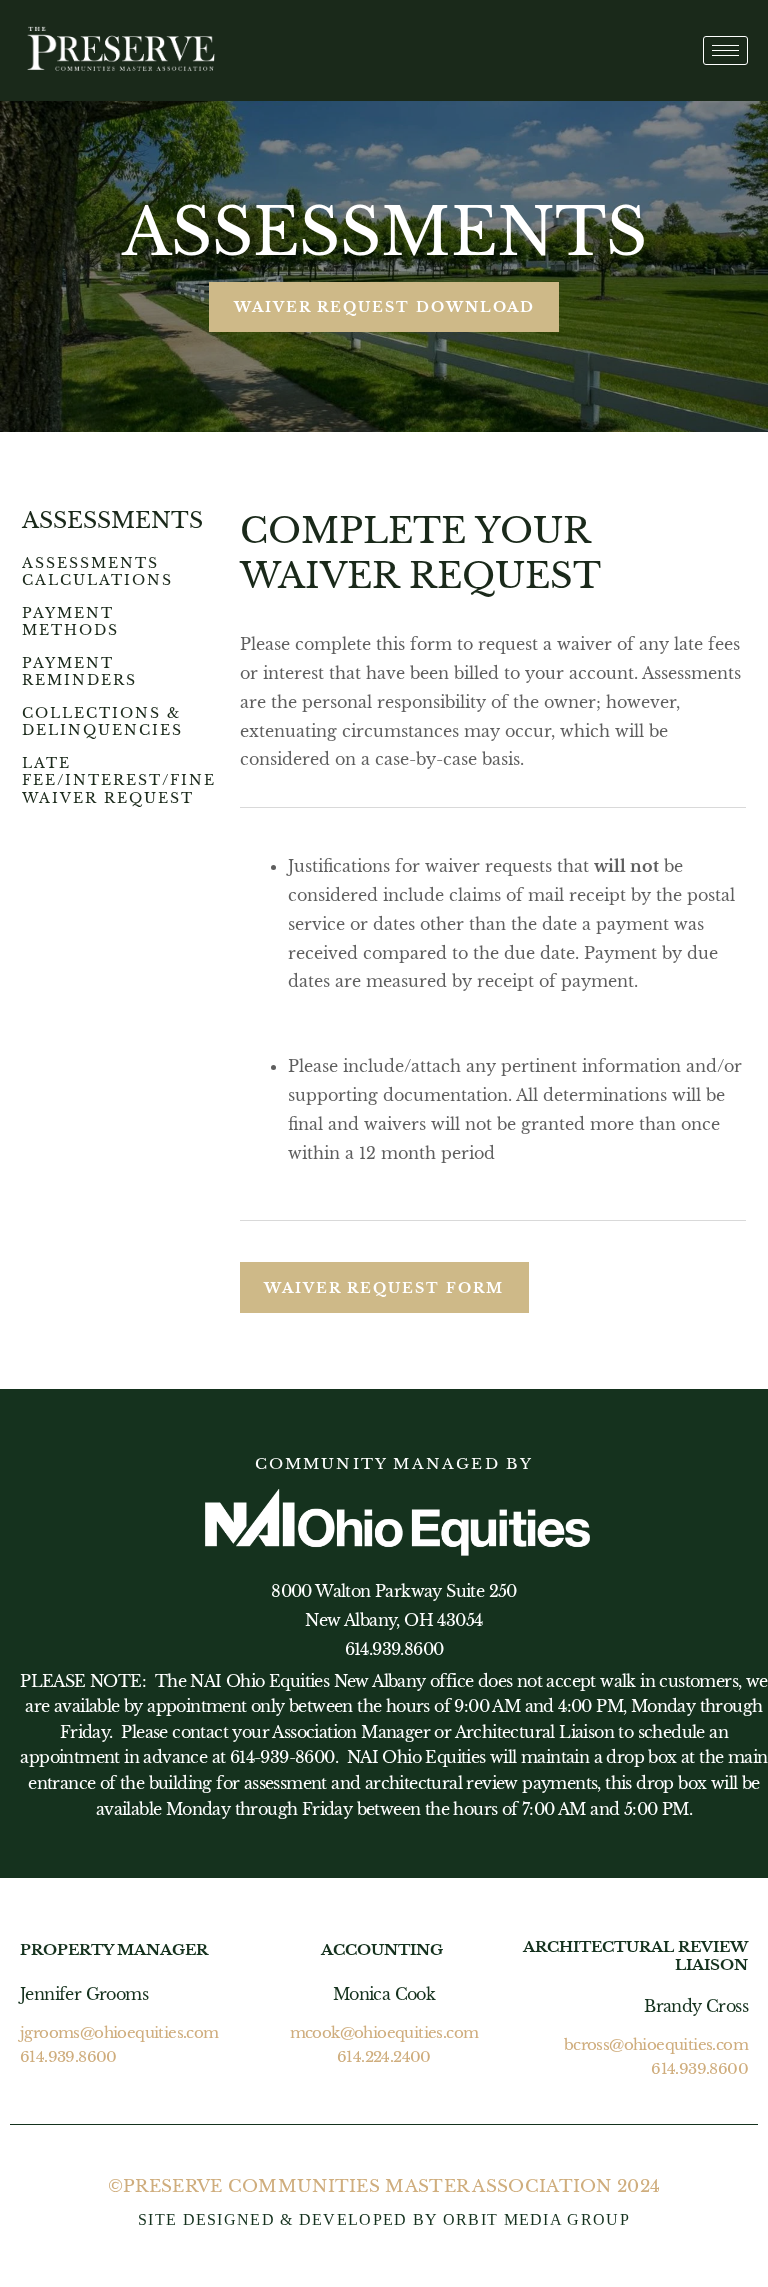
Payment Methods (70, 622)
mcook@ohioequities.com (384, 2032)
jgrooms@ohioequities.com (119, 2032)
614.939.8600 (68, 2056)
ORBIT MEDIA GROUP (536, 2219)
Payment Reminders (79, 672)
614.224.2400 (384, 2056)
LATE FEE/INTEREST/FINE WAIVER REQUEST (119, 780)
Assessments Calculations (97, 572)
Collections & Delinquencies (102, 722)
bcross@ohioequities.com (656, 2044)
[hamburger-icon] (725, 50)
